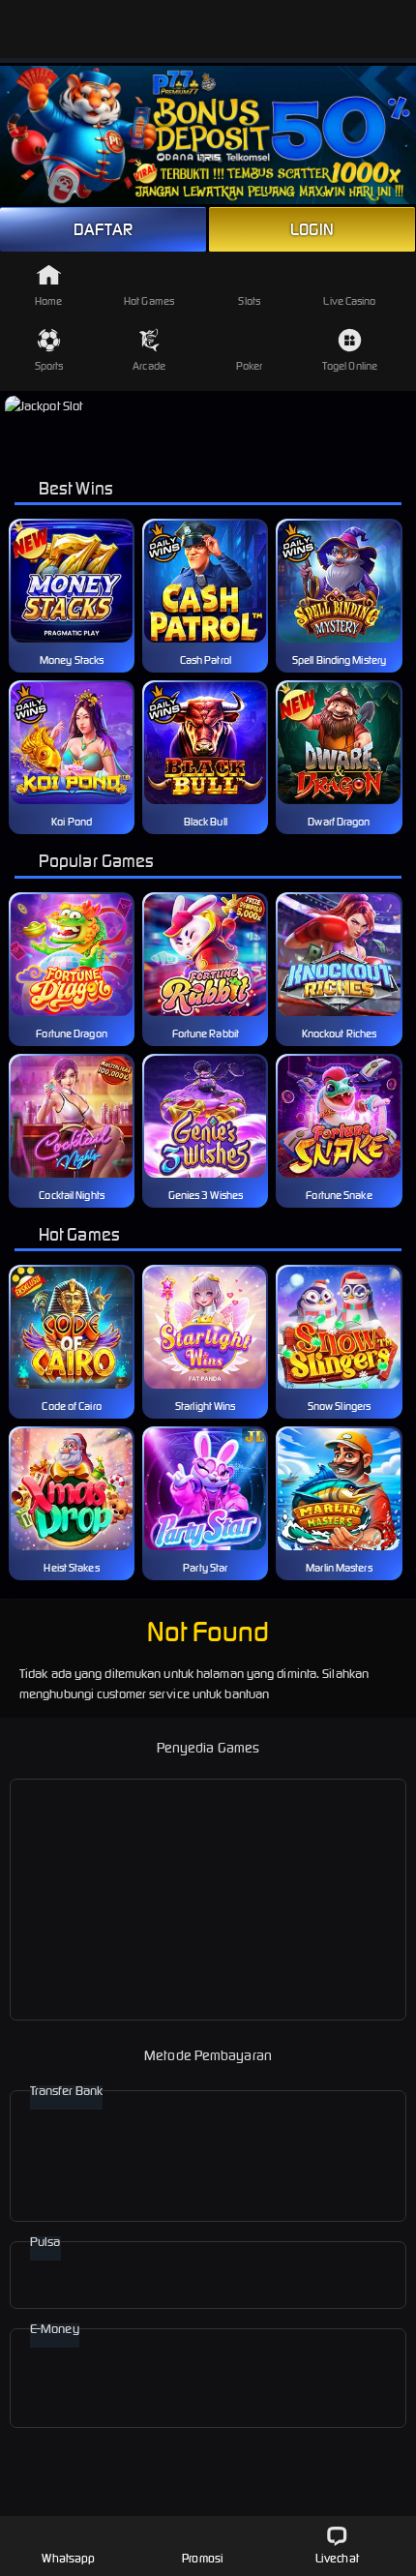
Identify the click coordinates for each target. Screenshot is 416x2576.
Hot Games (149, 301)
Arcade (149, 366)
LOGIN (312, 229)
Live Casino (349, 301)
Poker (250, 366)
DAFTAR (103, 229)
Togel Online (350, 366)
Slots (249, 301)
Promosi (203, 2558)
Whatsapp (68, 2558)
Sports (49, 366)
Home (48, 301)
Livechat (337, 2558)
